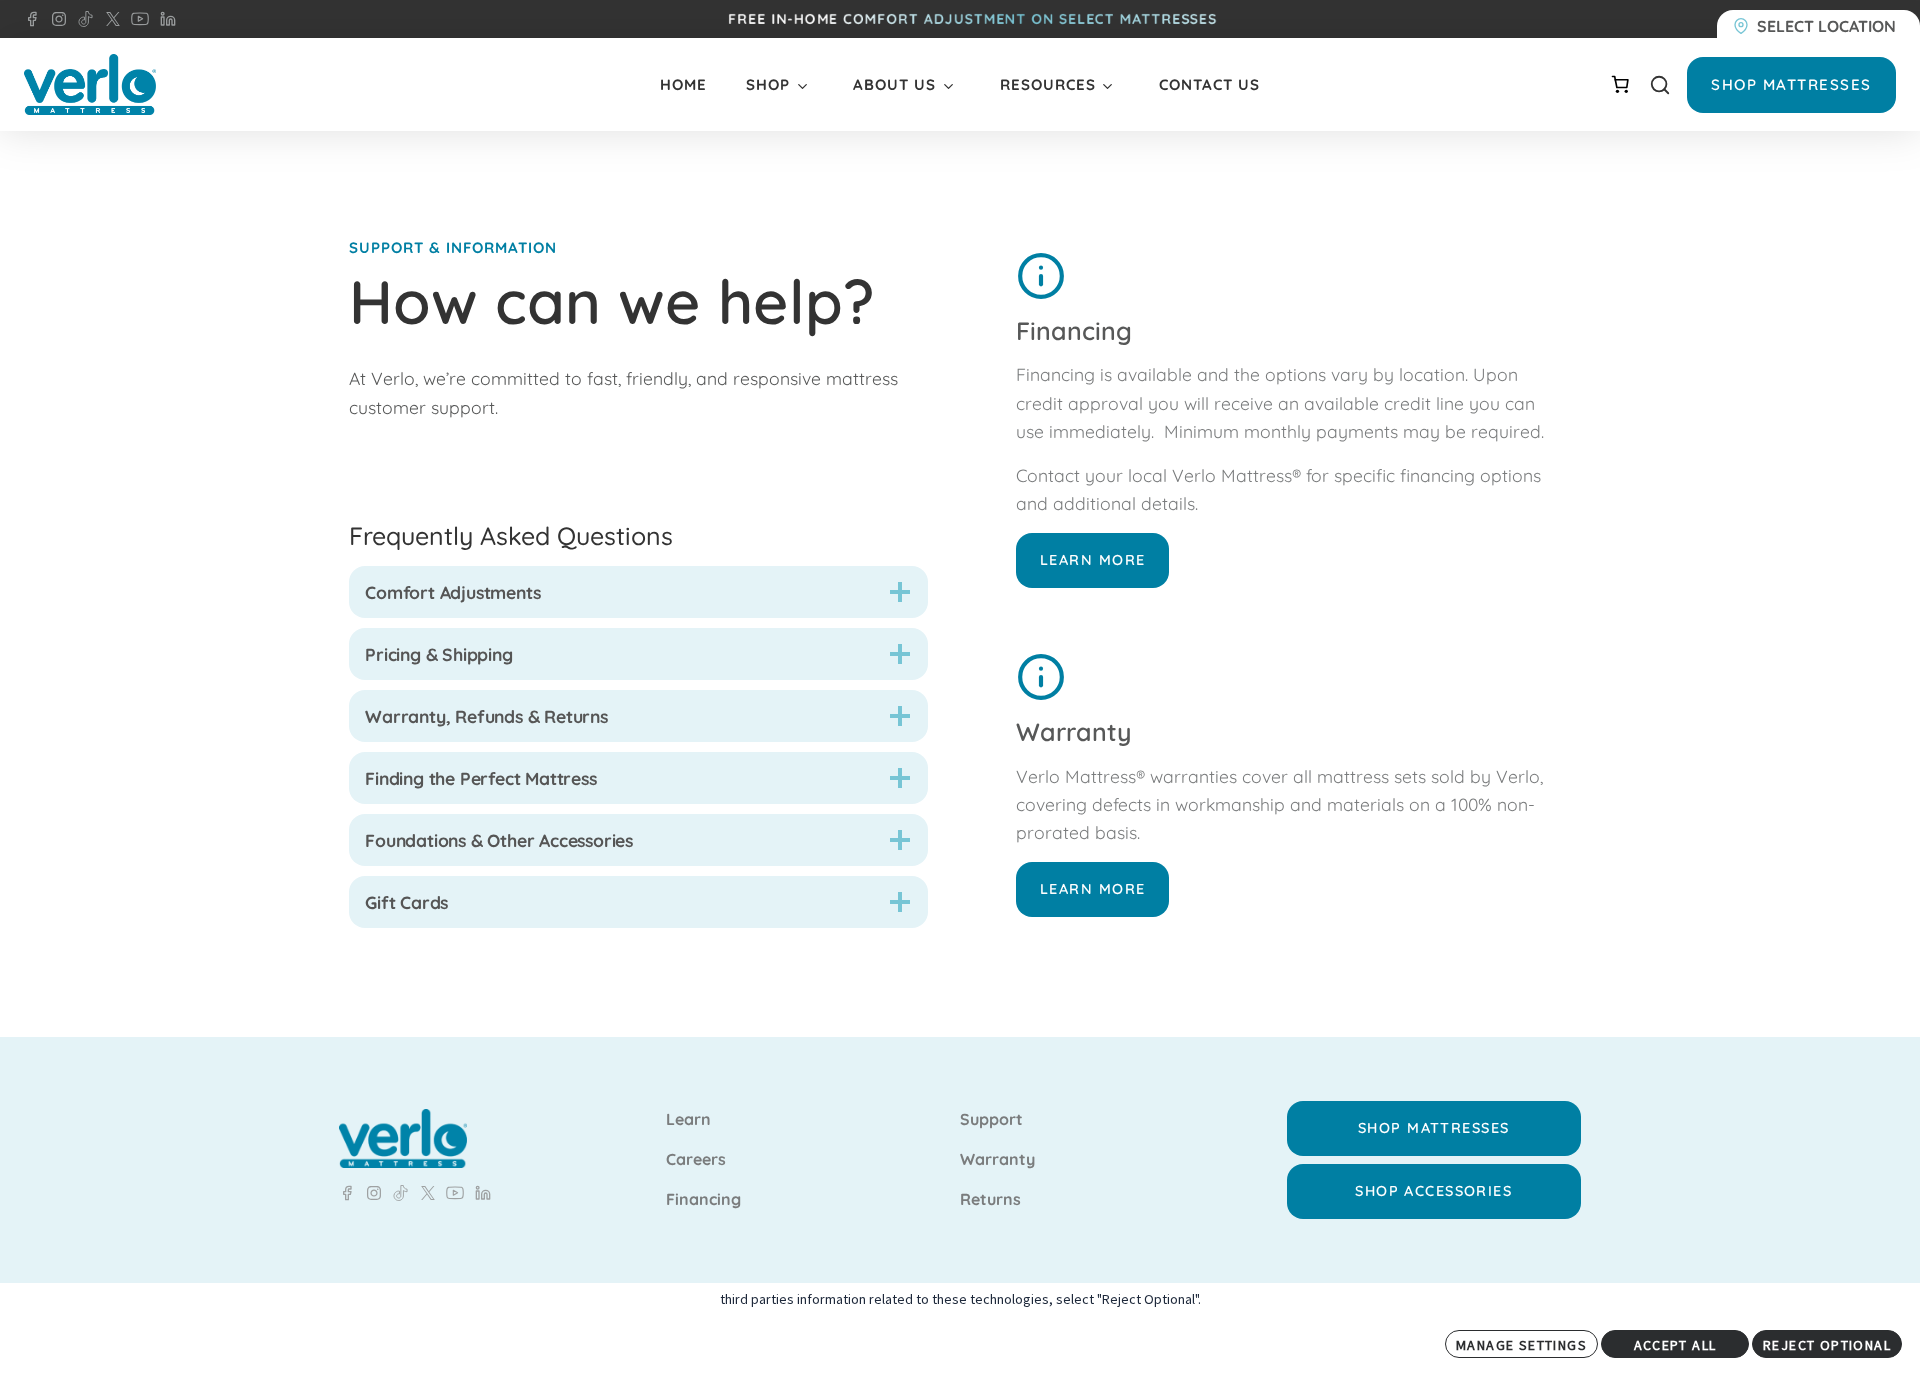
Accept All (1675, 1345)
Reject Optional (1827, 1345)
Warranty (997, 1160)
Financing (703, 1200)
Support (991, 1120)
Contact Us (1209, 84)
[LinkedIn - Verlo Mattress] (55, 19)
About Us (894, 84)
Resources (1048, 84)
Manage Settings (1521, 1345)
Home (683, 84)
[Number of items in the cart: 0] (1620, 84)
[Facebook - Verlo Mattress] (32, 19)
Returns (990, 1200)
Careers (696, 1160)
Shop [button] (768, 84)
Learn (688, 1120)
